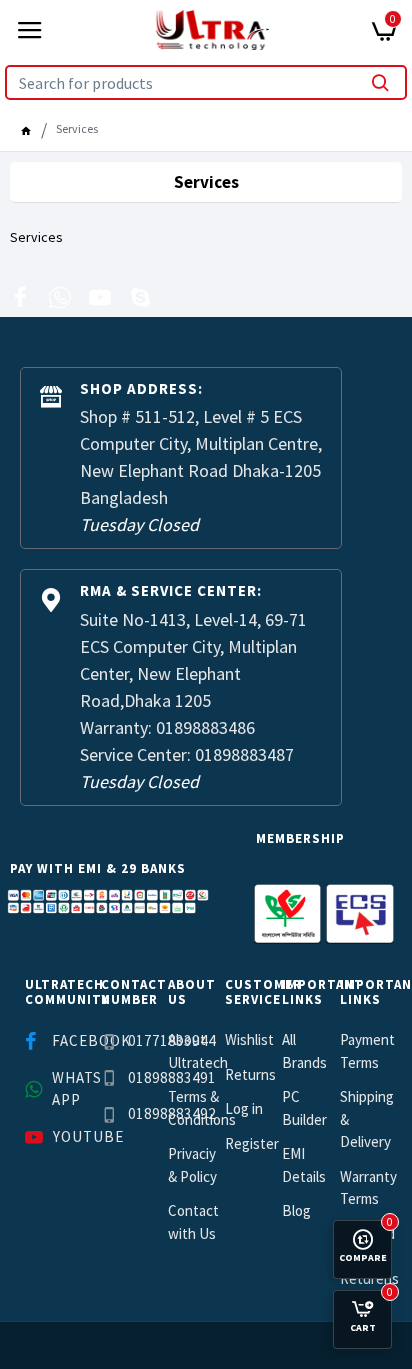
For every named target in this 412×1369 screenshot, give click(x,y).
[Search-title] (380, 82)
